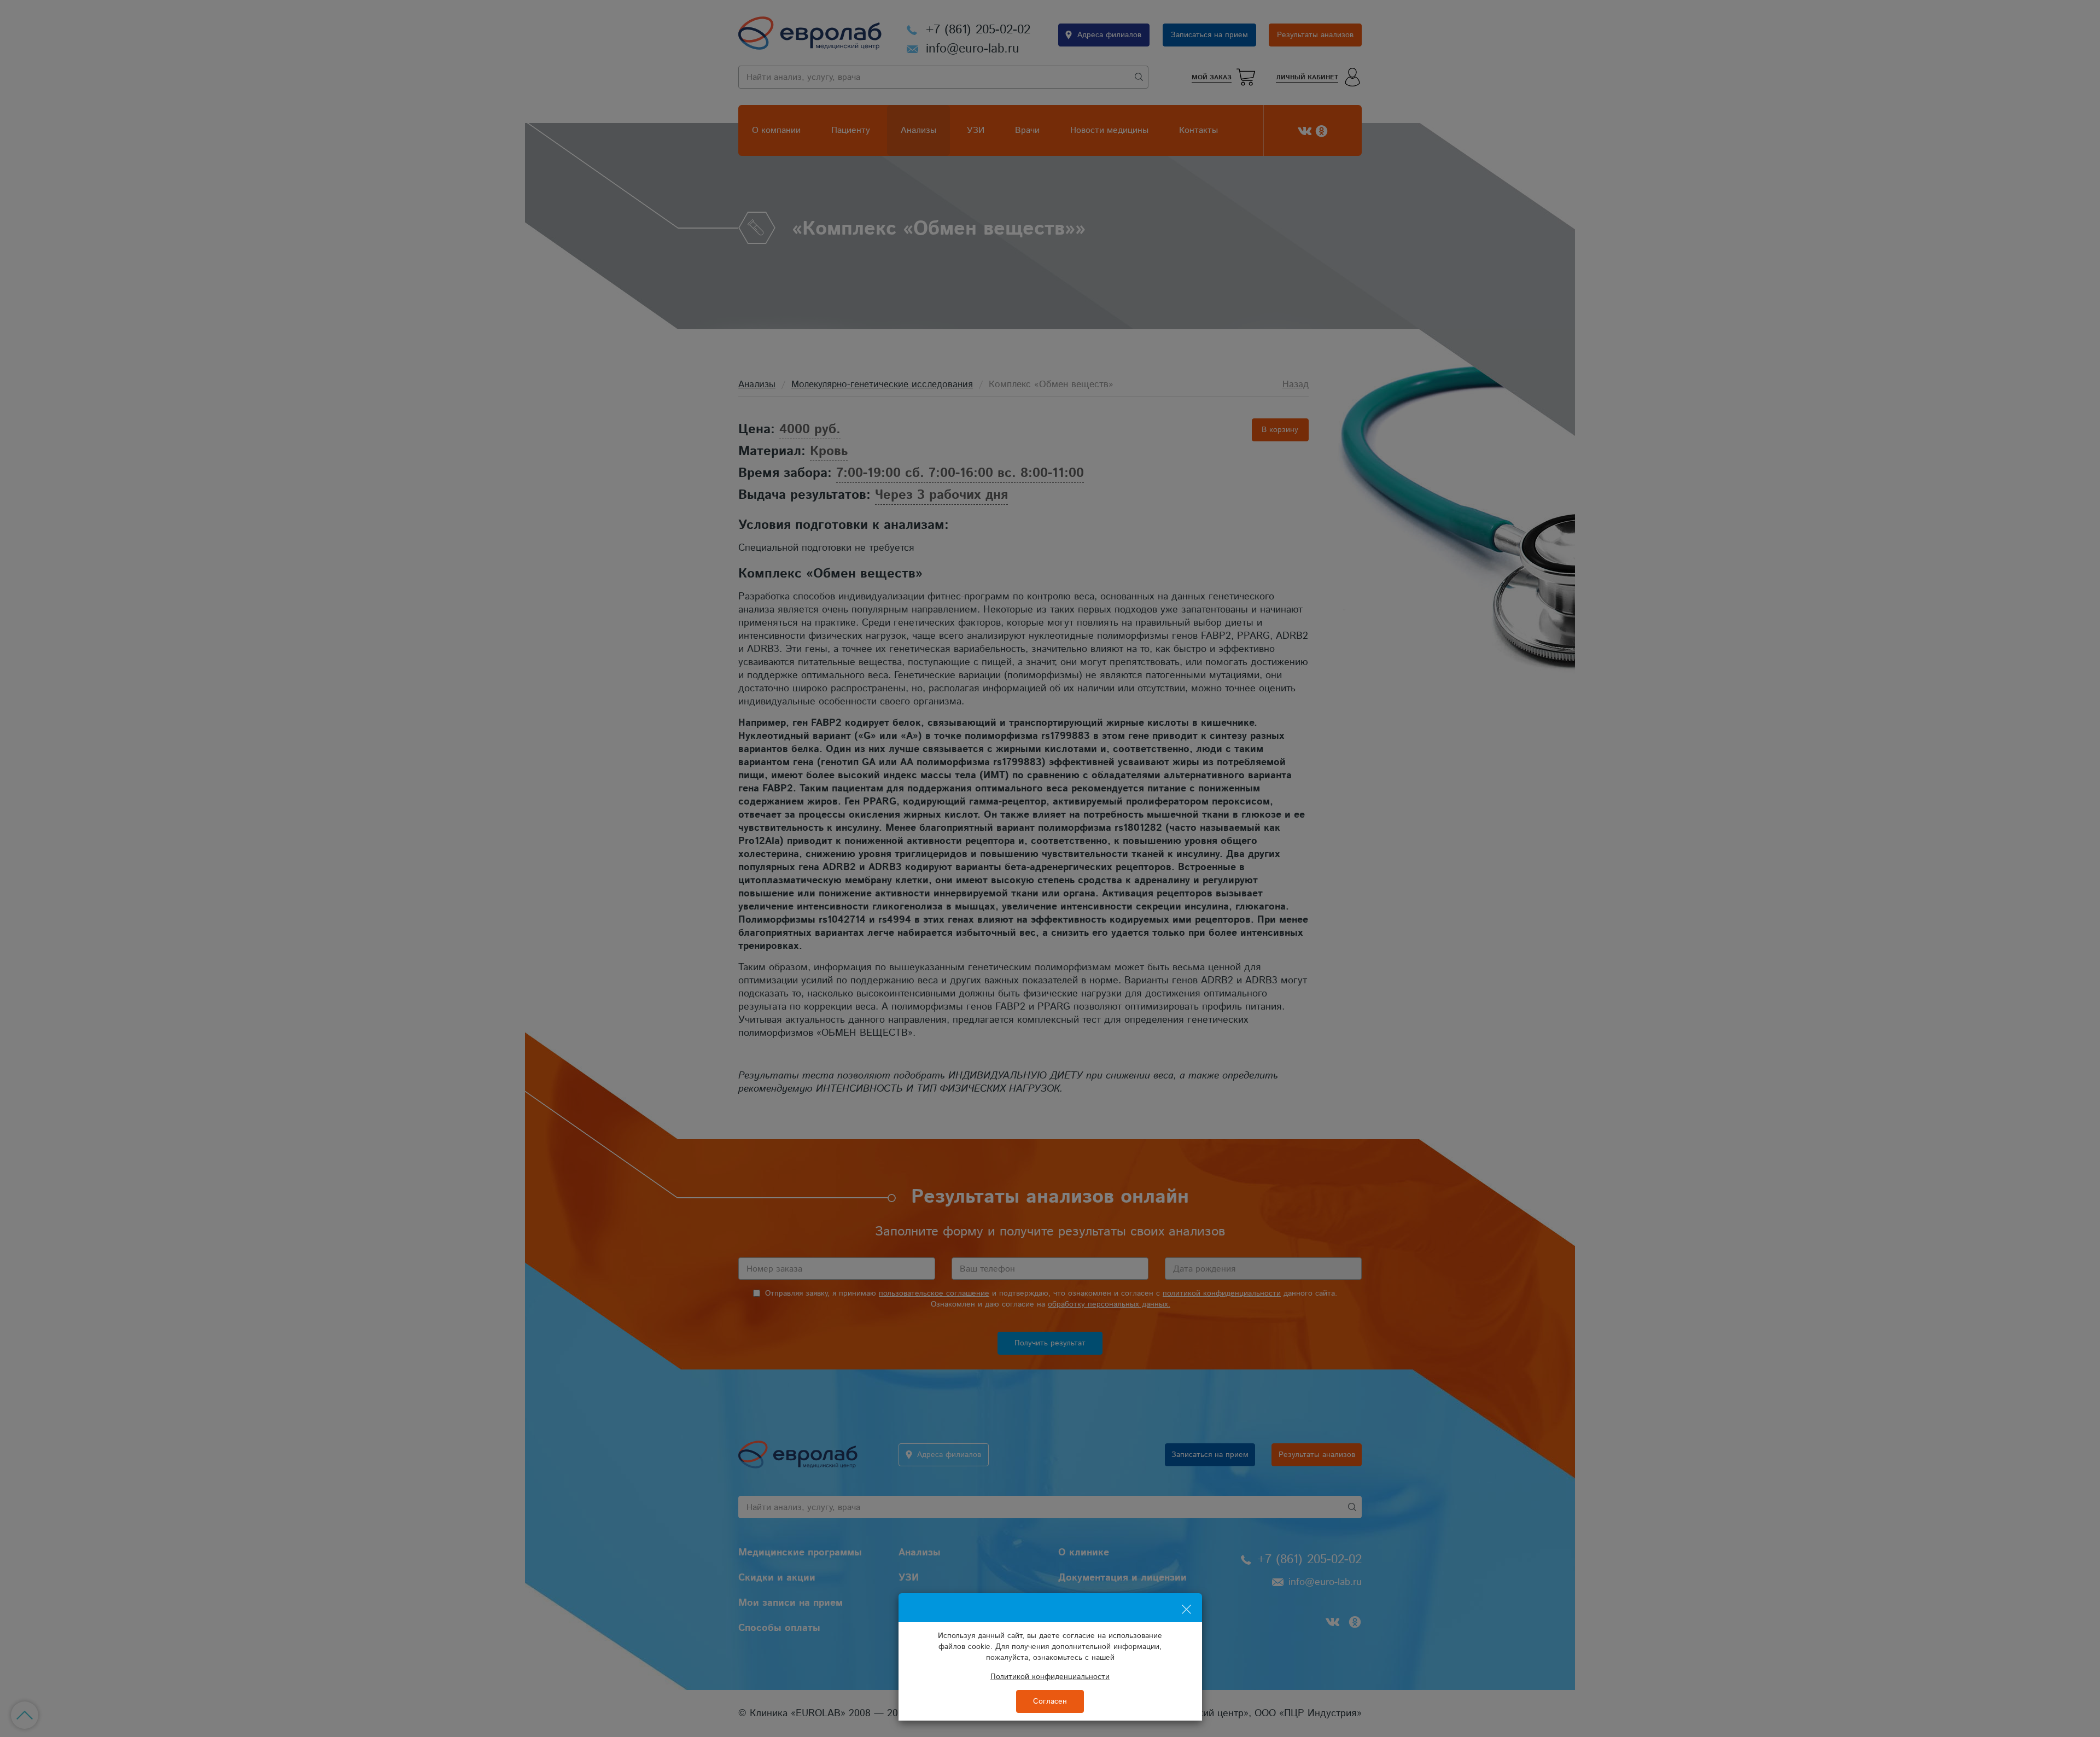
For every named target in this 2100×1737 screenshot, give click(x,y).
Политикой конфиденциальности (1050, 1677)
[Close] (1186, 1603)
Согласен (1050, 1701)
